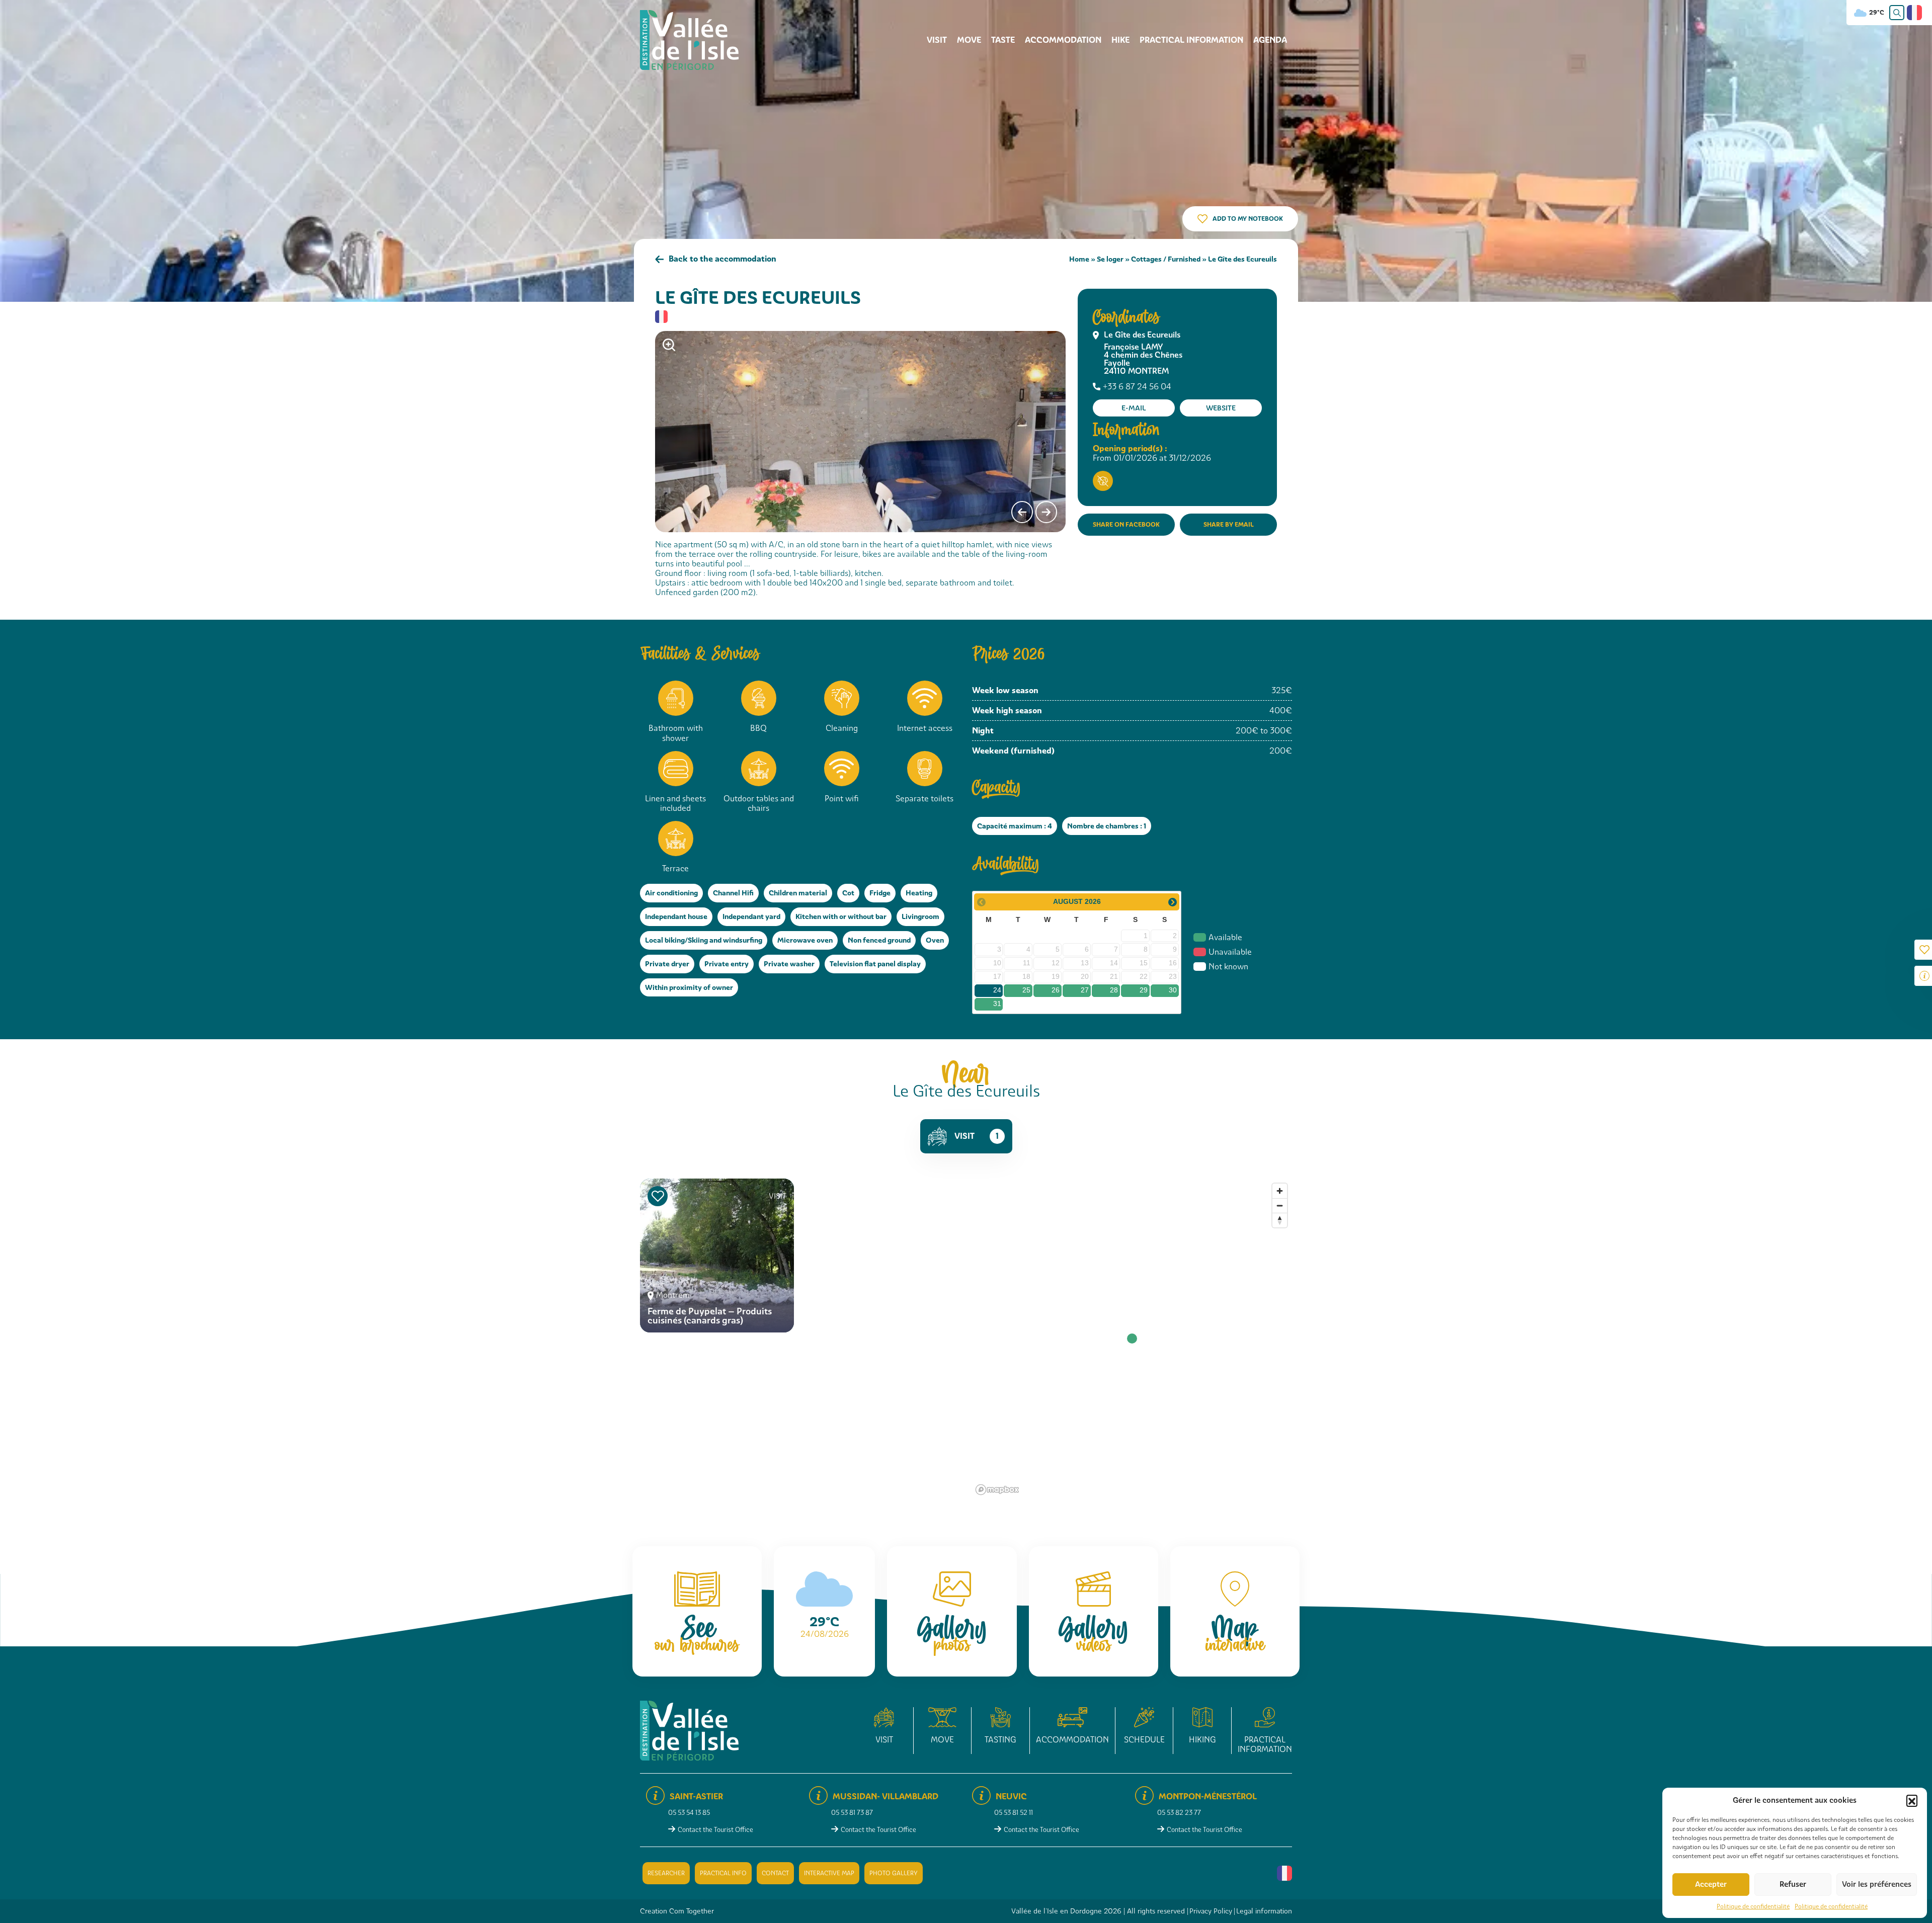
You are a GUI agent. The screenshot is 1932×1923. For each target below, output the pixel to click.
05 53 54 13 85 (689, 1813)
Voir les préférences (1877, 1884)
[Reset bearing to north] (1280, 1220)
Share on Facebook (1126, 524)
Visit (937, 40)
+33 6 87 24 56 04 (1137, 387)
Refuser (1793, 1884)
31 (997, 1004)
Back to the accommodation (722, 259)
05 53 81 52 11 (1014, 1813)
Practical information (1191, 40)
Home (1079, 259)
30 (1173, 990)
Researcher (666, 1873)
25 (1026, 990)
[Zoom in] (1280, 1191)
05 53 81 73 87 (852, 1813)
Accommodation (1063, 40)
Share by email (1229, 524)
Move (969, 40)
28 (1114, 990)
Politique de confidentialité (1753, 1906)
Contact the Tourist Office (715, 1830)
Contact (775, 1873)
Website (1221, 408)
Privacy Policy (1211, 1911)
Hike (1120, 40)
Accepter (1711, 1884)
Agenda (1270, 40)
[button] (1912, 1800)
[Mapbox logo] (997, 1490)
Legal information (1264, 1911)
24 (997, 990)
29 (1144, 990)
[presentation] (1022, 512)
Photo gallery (894, 1873)
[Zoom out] (1280, 1205)
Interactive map (829, 1873)
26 (1056, 990)
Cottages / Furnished (1166, 259)
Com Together (692, 1911)
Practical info (723, 1873)
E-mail (1134, 408)
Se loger (1110, 259)
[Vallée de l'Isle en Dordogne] (689, 39)
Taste (1003, 40)
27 (1085, 990)
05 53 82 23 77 (1179, 1813)
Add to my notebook (1248, 219)
